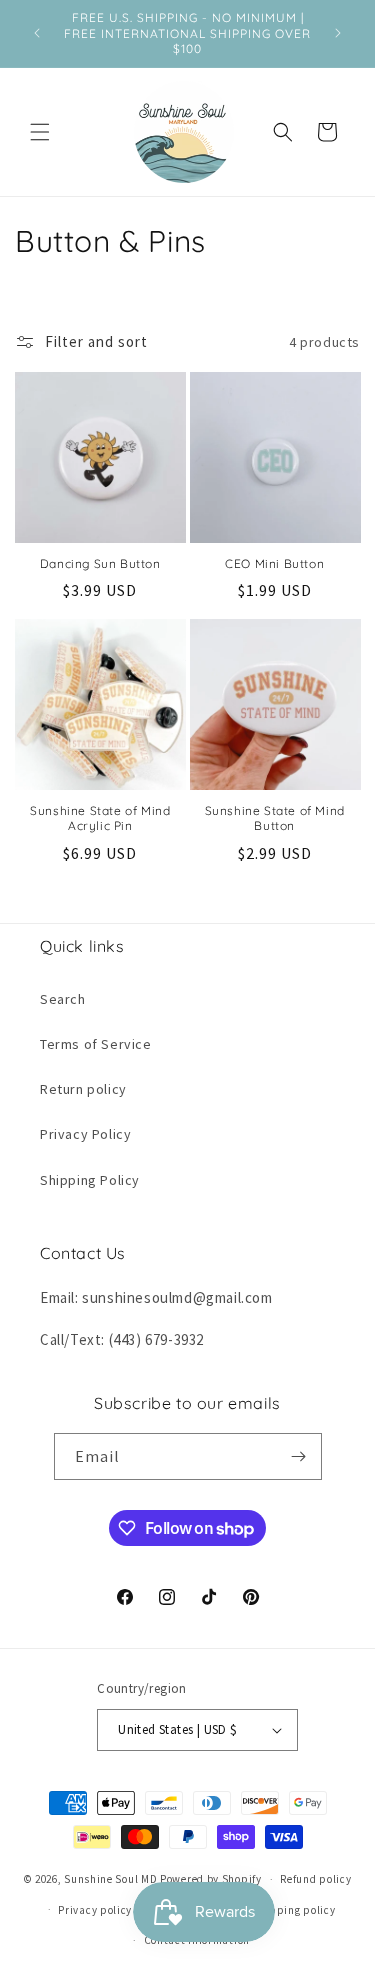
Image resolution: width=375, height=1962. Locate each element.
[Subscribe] (299, 1456)
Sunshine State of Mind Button (275, 818)
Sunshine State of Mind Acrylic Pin (100, 818)
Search (63, 999)
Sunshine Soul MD (110, 1879)
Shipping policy (294, 1910)
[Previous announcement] (37, 33)
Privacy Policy (85, 1134)
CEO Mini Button (274, 563)
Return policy (83, 1089)
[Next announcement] (338, 33)
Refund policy (315, 1879)
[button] (40, 132)
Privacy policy (95, 1910)
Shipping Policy (90, 1180)
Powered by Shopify (211, 1879)
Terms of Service (96, 1044)
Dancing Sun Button (100, 563)
